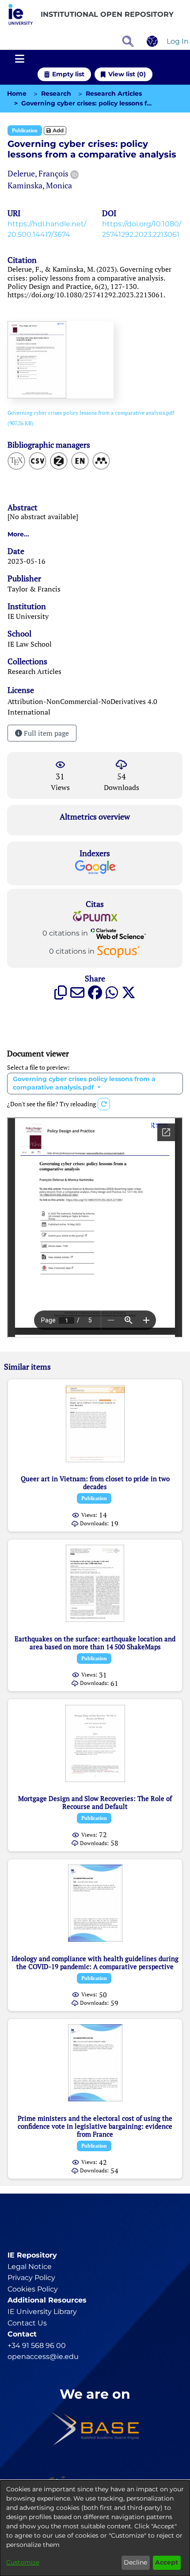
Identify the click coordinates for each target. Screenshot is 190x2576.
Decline (135, 2562)
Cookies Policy (33, 2289)
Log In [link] (178, 41)
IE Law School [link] (30, 644)
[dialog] (95, 2528)
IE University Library (42, 2312)
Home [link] (17, 94)
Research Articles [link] (114, 94)
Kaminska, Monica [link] (40, 185)
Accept (167, 2562)
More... (18, 534)
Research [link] (56, 94)
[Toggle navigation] (19, 59)
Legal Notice (30, 2267)
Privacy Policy (31, 2278)
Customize (23, 2562)
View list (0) (127, 74)
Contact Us (27, 2323)
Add (57, 130)
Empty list (68, 74)
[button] (21, 15)
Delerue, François (38, 173)
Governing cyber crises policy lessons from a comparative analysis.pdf (84, 1083)
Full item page (46, 733)
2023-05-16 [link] (27, 561)
